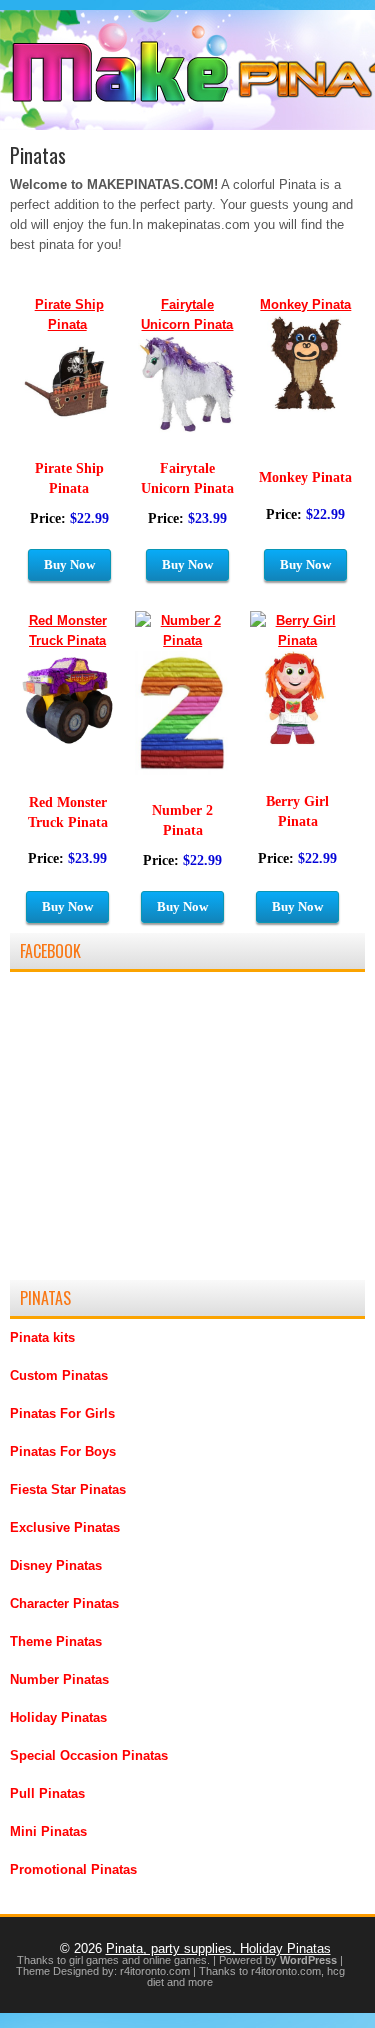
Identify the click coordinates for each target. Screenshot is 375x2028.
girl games (94, 1960)
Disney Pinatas (56, 1565)
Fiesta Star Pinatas (68, 1489)
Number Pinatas (59, 1679)
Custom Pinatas (59, 1375)
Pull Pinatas (47, 1793)
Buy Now (305, 564)
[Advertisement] (160, 1135)
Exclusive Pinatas (65, 1527)
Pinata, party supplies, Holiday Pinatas (218, 1948)
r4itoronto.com (155, 1971)
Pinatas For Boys (63, 1451)
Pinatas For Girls (62, 1413)
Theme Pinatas (56, 1641)
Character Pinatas (64, 1603)
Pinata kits (42, 1337)
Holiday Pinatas (58, 1717)
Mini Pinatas (48, 1831)
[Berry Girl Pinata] (297, 640)
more (200, 1982)
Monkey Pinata (305, 304)
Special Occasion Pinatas (89, 1755)
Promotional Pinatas (73, 1869)
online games (175, 1960)
